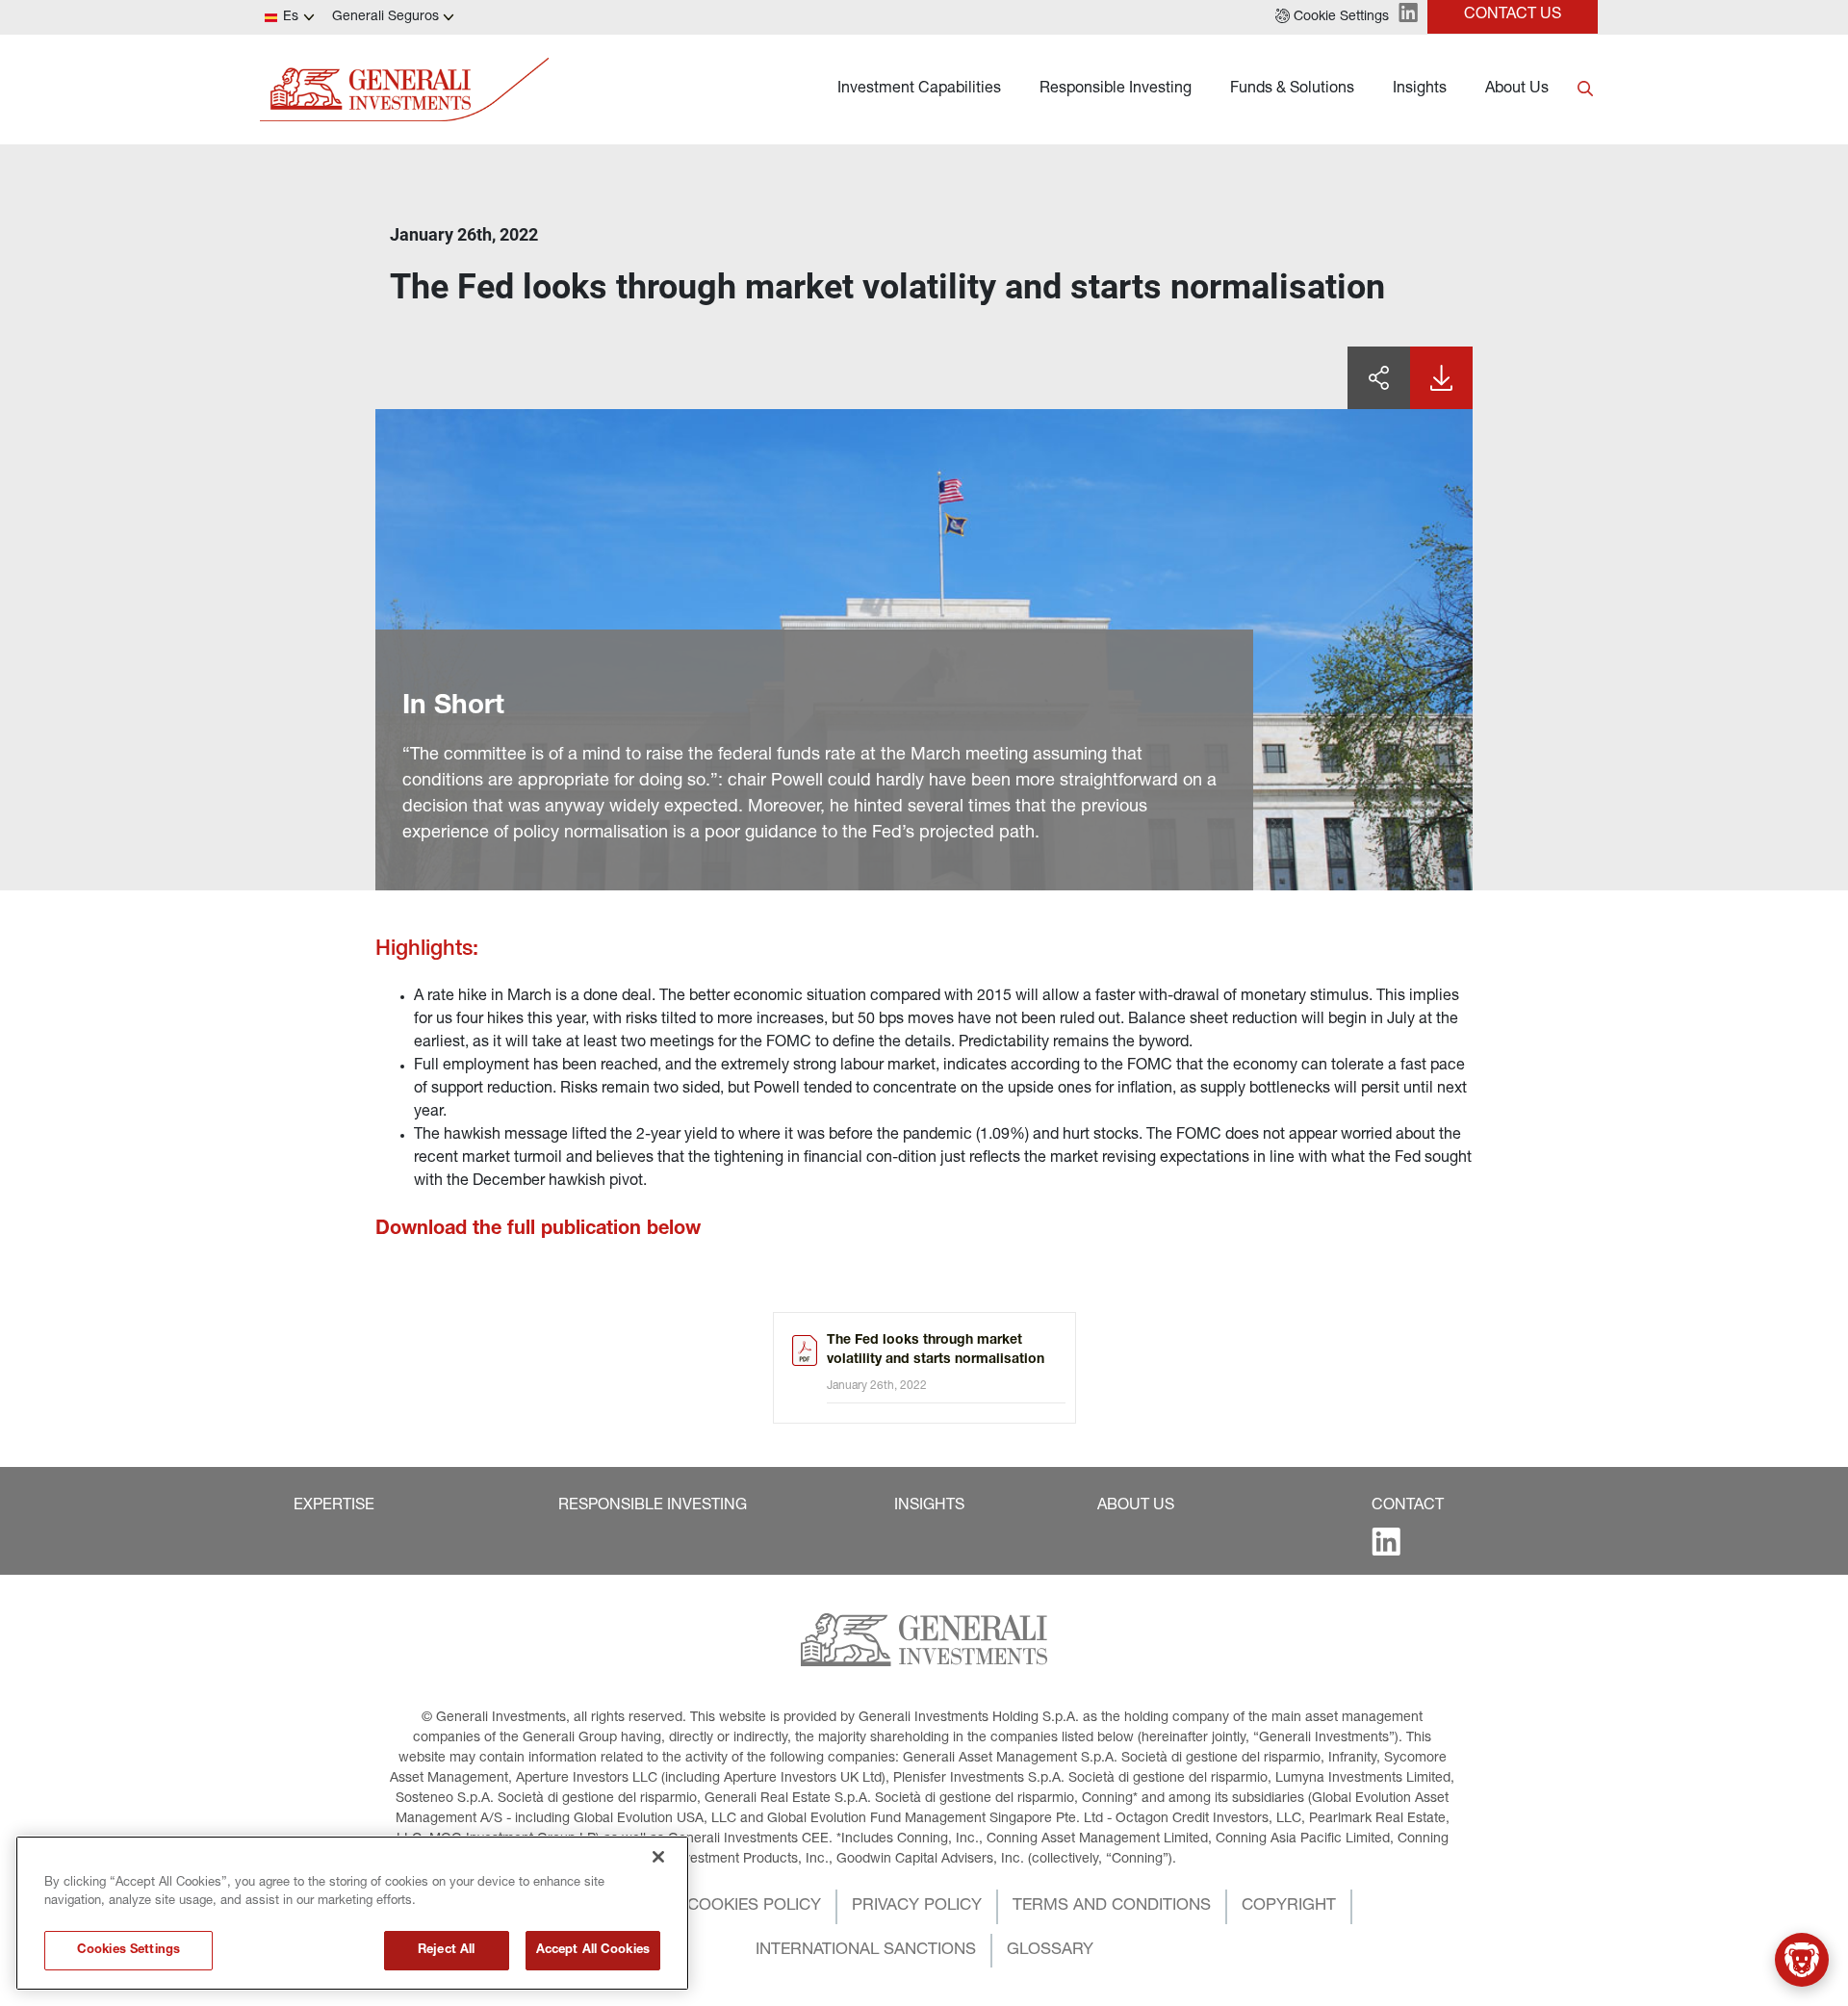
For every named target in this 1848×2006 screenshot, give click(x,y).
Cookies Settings (128, 1951)
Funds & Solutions (1292, 90)
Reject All (446, 1951)
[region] (352, 1913)
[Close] (658, 1857)
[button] (1332, 17)
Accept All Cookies (593, 1951)
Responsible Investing (1116, 90)
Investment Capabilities (919, 90)
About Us (1517, 90)
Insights (1420, 90)
